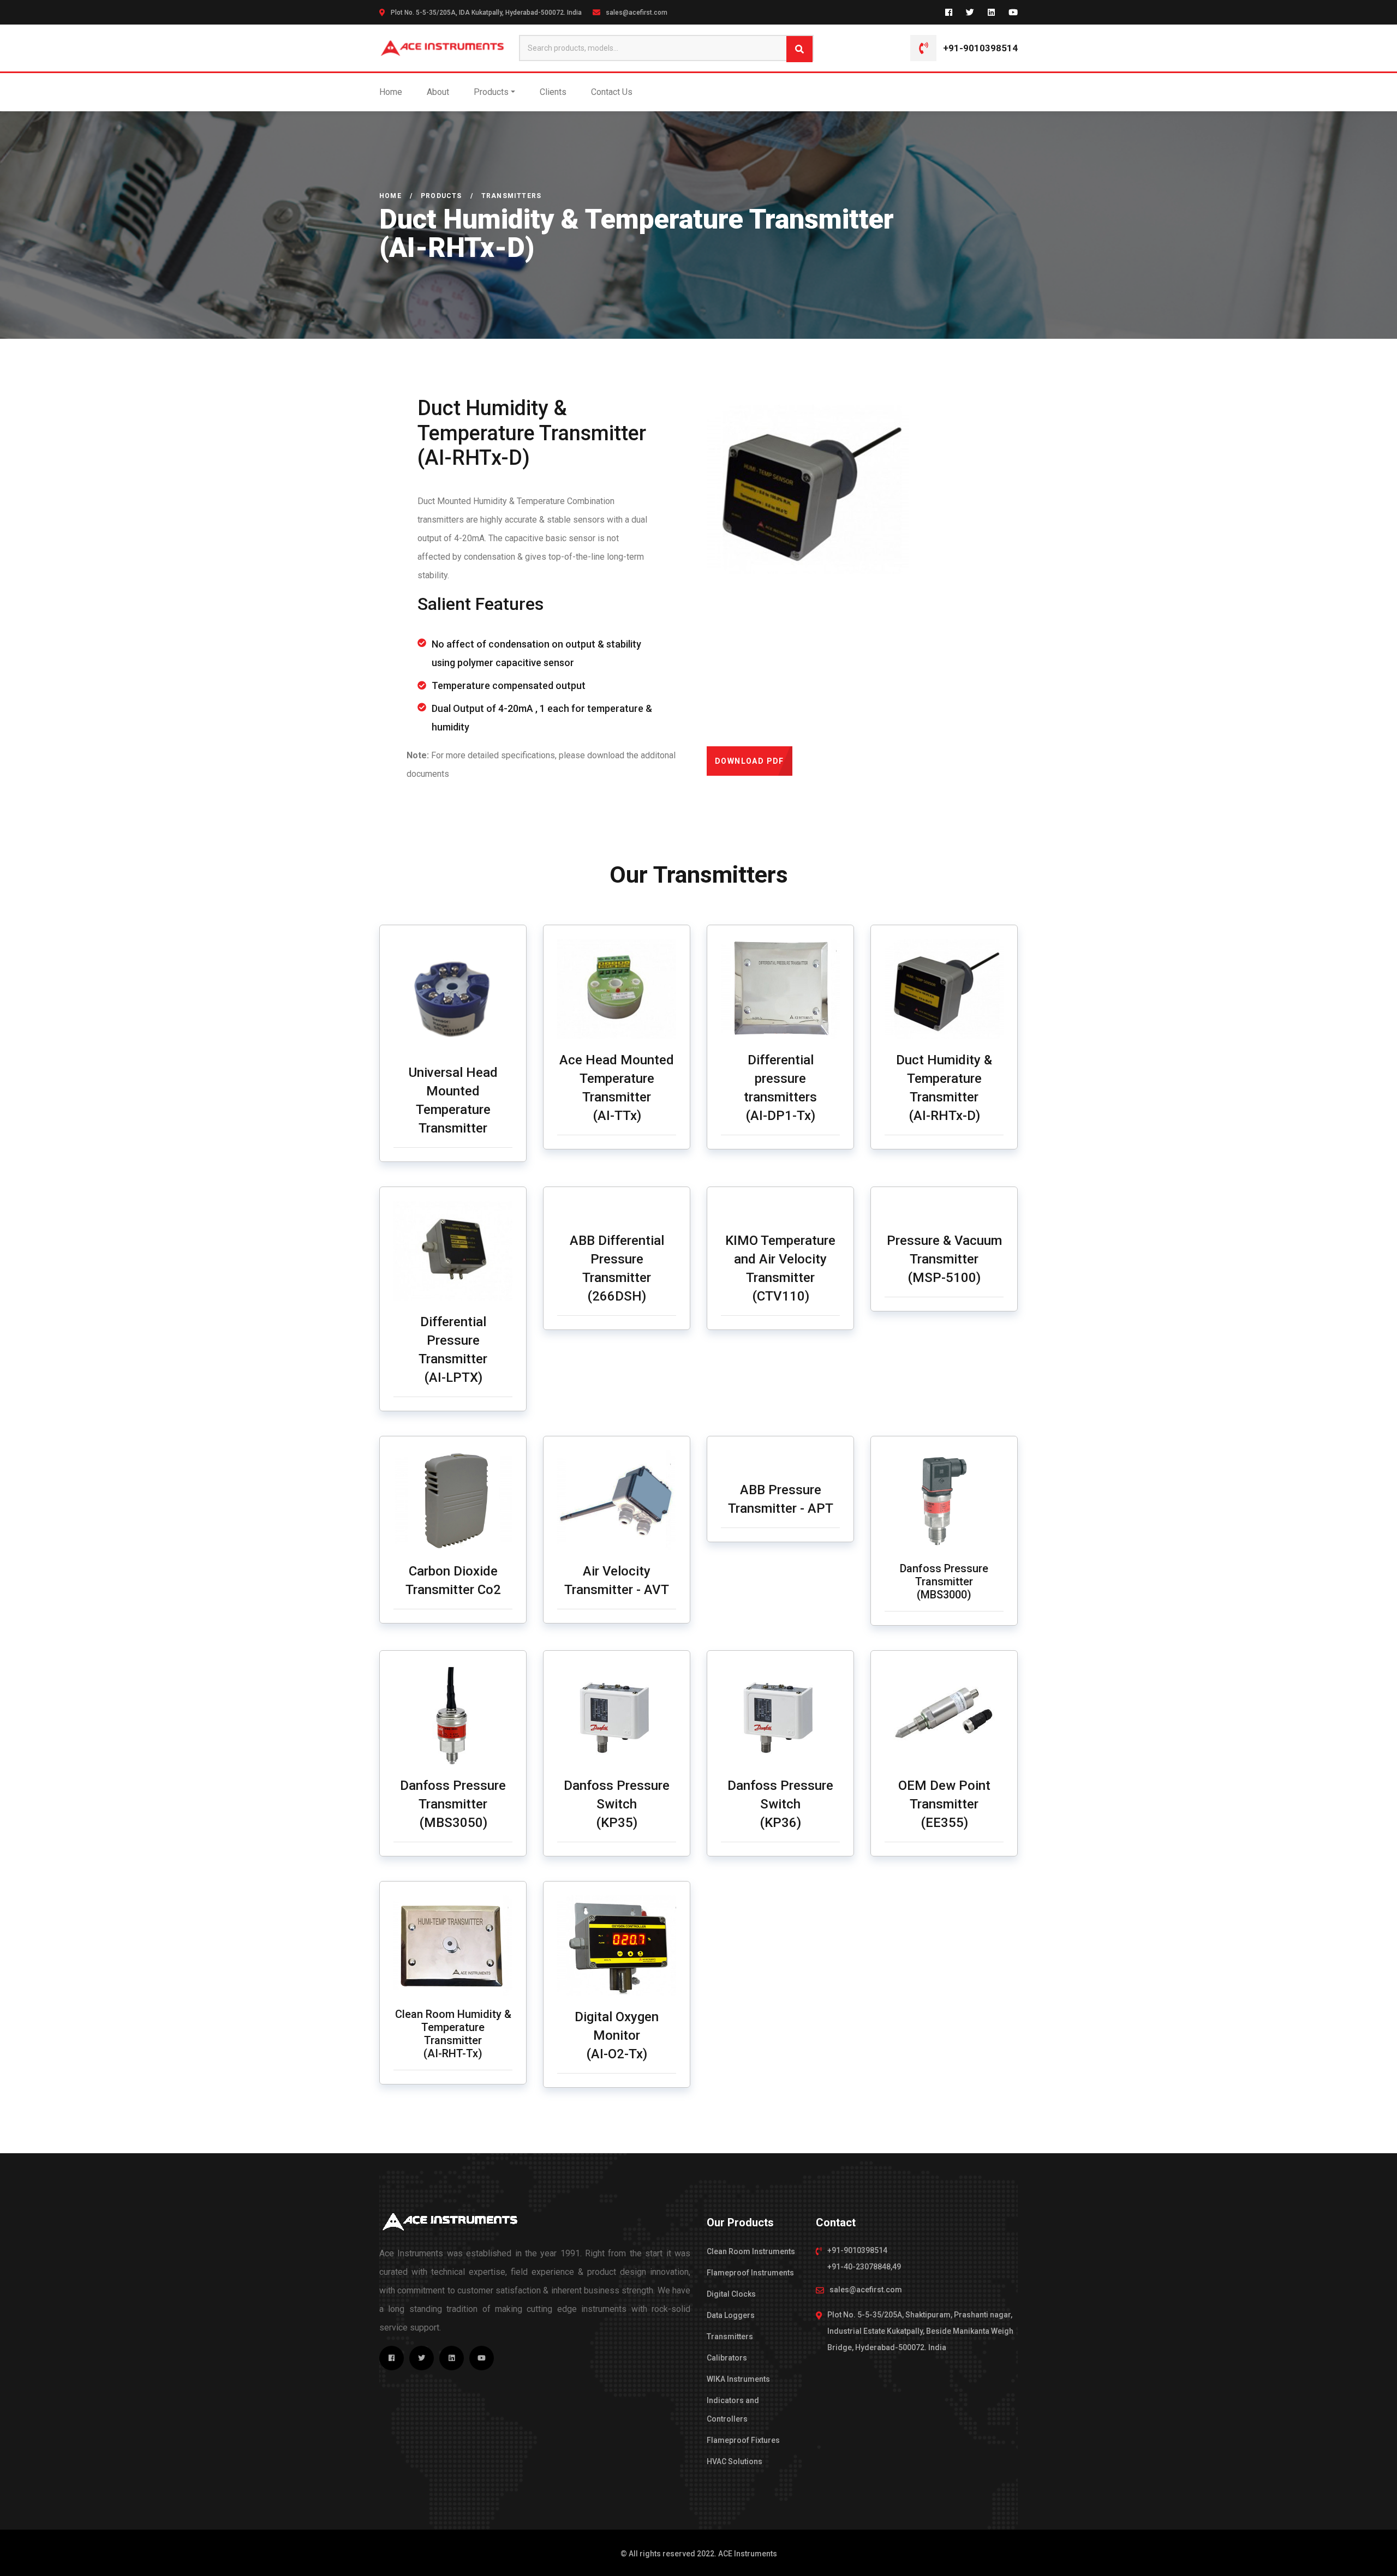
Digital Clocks (731, 2294)
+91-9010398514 (980, 48)
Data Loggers (731, 2315)
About (438, 92)
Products (491, 92)
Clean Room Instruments (751, 2251)
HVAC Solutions (735, 2461)
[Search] (799, 49)
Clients (553, 92)
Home (391, 92)
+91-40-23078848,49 (864, 2267)
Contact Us (612, 92)
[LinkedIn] (991, 12)
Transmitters (730, 2337)
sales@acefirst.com (637, 13)
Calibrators (727, 2358)
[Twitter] (970, 12)
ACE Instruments (748, 2554)
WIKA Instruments (738, 2379)
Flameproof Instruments (750, 2273)
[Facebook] (949, 12)
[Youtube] (1013, 12)
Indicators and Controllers (733, 2410)
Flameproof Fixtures (743, 2440)
